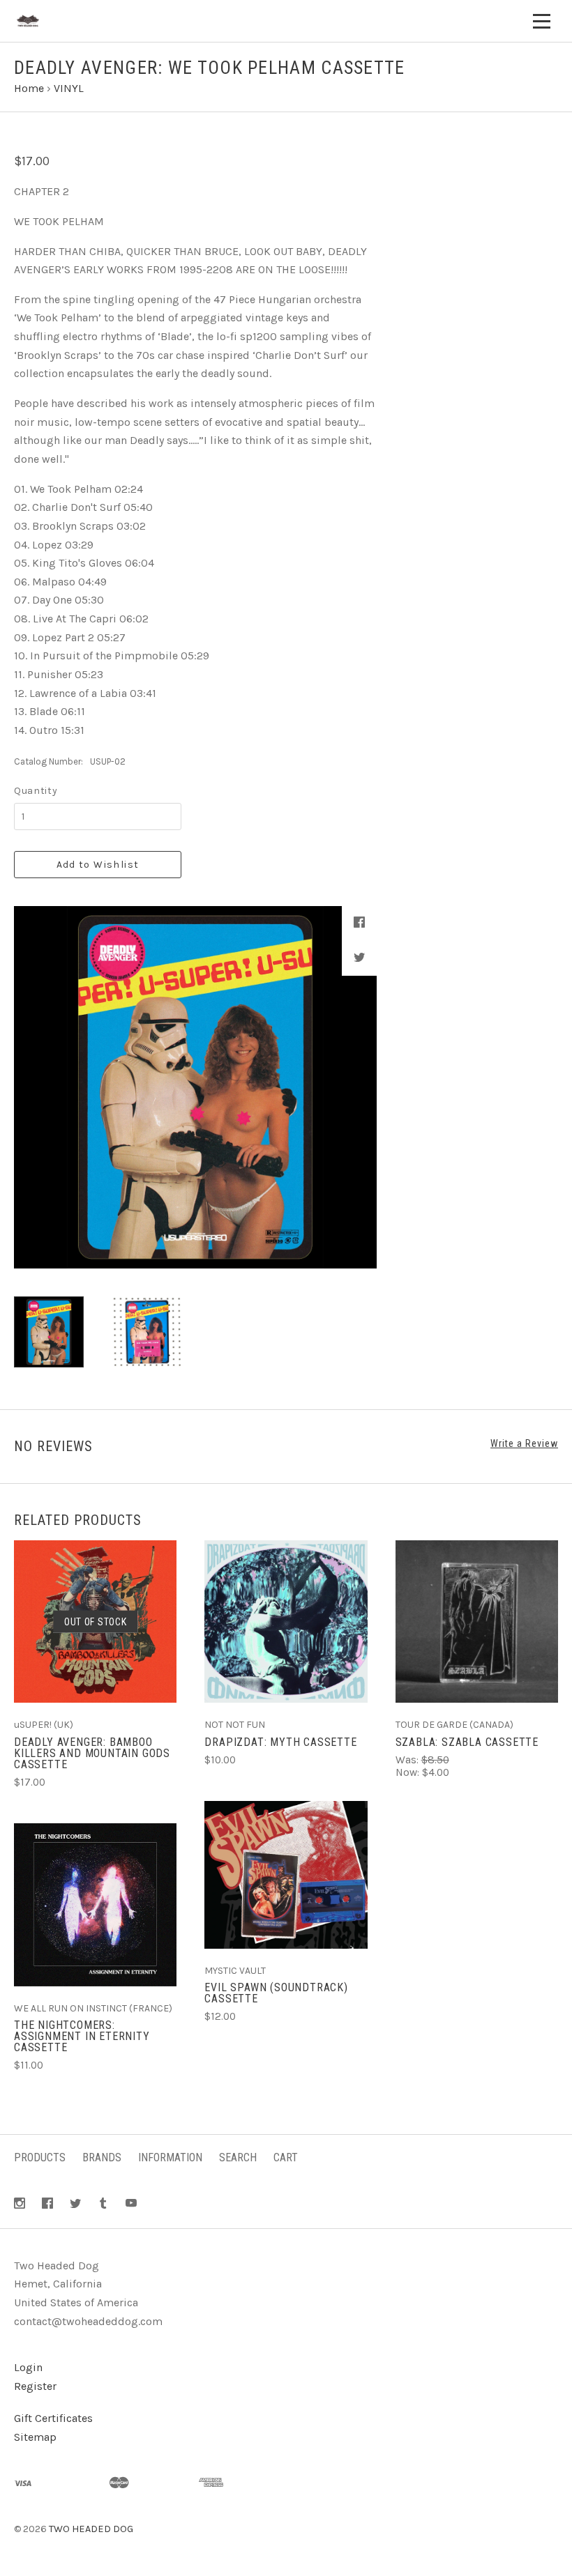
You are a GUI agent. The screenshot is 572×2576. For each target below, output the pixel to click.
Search (238, 2157)
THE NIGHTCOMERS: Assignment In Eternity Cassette (82, 2036)
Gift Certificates (53, 2418)
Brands (102, 2157)
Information (170, 2157)
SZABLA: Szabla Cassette (467, 1742)
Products (40, 2157)
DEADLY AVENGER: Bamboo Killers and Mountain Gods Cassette (92, 1753)
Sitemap (35, 2437)
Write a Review (524, 1443)
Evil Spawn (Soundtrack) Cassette (276, 1993)
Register (35, 2386)
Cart (286, 2157)
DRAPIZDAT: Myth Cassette (280, 1742)
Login (28, 2367)
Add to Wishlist (98, 865)
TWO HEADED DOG (91, 2529)
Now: (409, 1772)
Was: (408, 1760)
